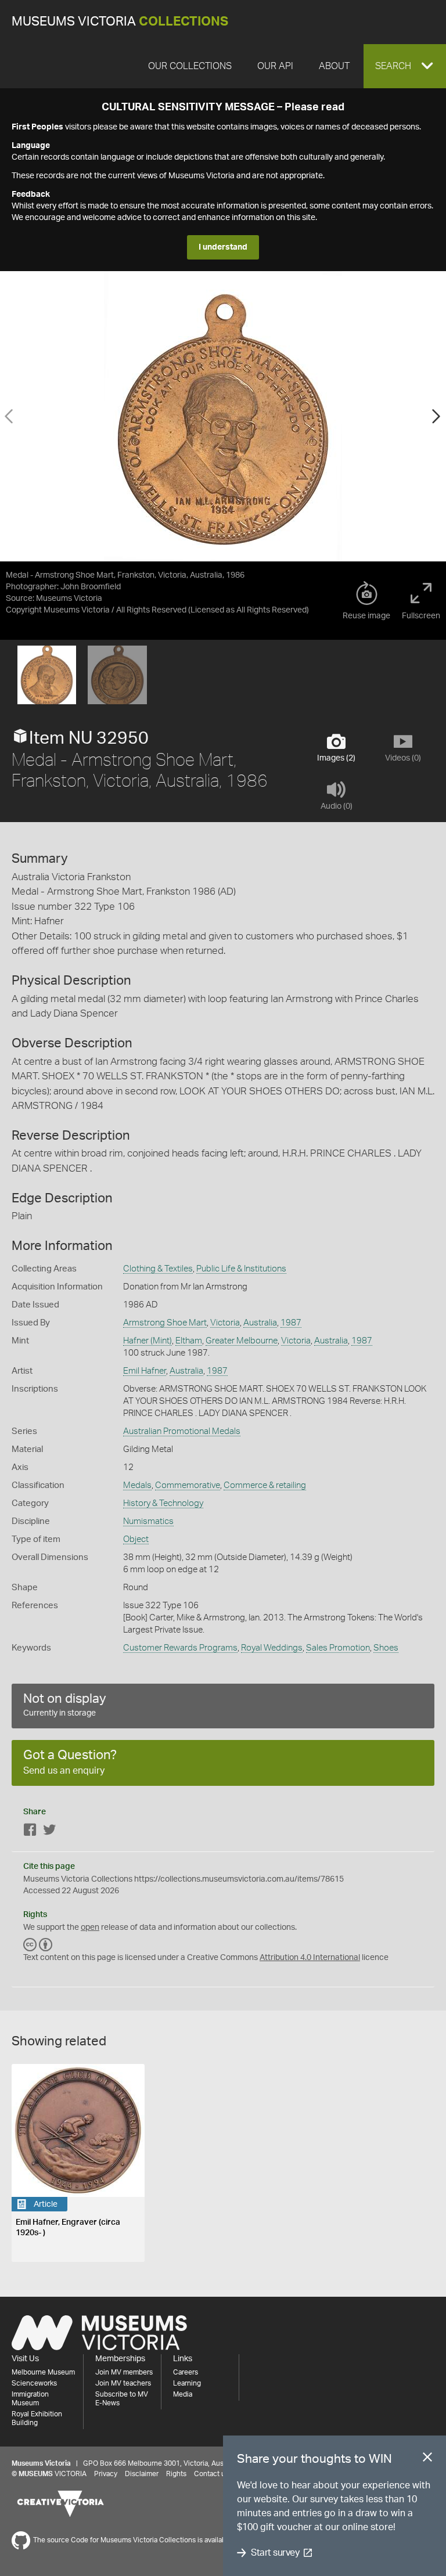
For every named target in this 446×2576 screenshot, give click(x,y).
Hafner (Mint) (148, 1341)
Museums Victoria (120, 22)
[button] (405, 66)
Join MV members (124, 2372)
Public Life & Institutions (241, 1269)
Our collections (190, 66)
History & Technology (163, 1503)
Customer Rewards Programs (180, 1648)
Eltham (189, 1341)
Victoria (225, 1323)
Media (183, 2394)
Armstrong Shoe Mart (165, 1323)
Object (136, 1539)
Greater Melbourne (242, 1341)
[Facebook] (30, 1832)
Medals (137, 1485)
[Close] (427, 2459)
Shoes (386, 1648)
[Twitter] (49, 1832)
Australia (260, 1323)
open (90, 1928)
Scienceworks (34, 2383)
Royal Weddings (272, 1648)
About (334, 66)
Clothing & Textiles (158, 1269)
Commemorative (188, 1485)
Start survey (275, 2553)
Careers (186, 2372)
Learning (187, 2383)
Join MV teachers (123, 2383)
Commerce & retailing (265, 1485)
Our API (275, 66)
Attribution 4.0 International (310, 1958)
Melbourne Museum (43, 2372)
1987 (291, 1323)
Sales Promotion (338, 1648)
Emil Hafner (145, 1371)
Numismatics (148, 1521)
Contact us (211, 2474)
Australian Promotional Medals (182, 1431)
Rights (176, 2474)
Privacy (106, 2474)
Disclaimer (142, 2474)
